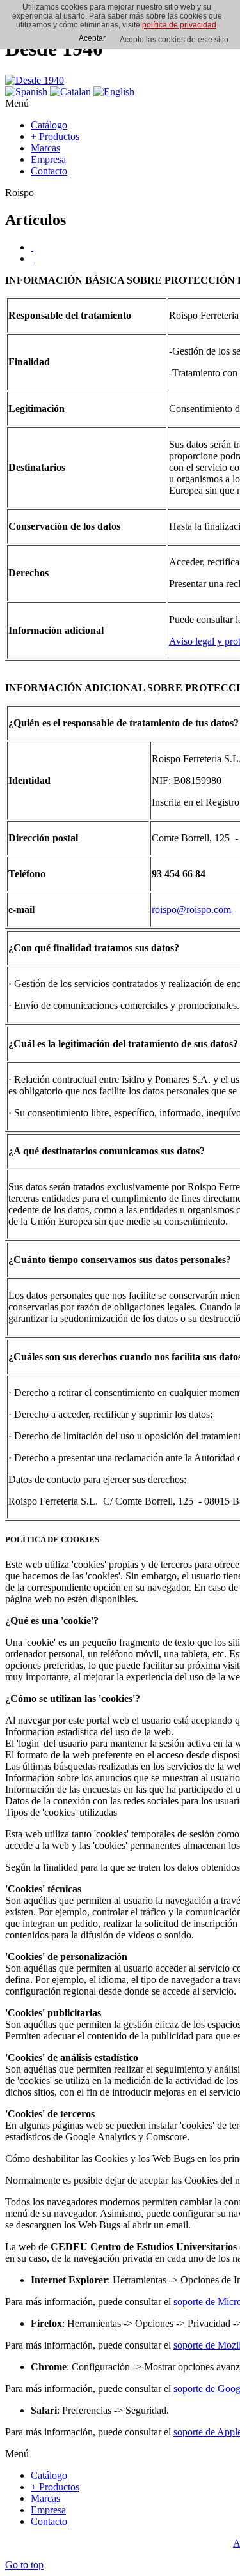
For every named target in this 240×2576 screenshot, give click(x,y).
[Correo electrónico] (32, 258)
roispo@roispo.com (191, 909)
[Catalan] (70, 92)
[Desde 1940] (35, 80)
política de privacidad (179, 25)
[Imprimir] (32, 247)
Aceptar (92, 38)
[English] (114, 92)
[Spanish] (26, 92)
